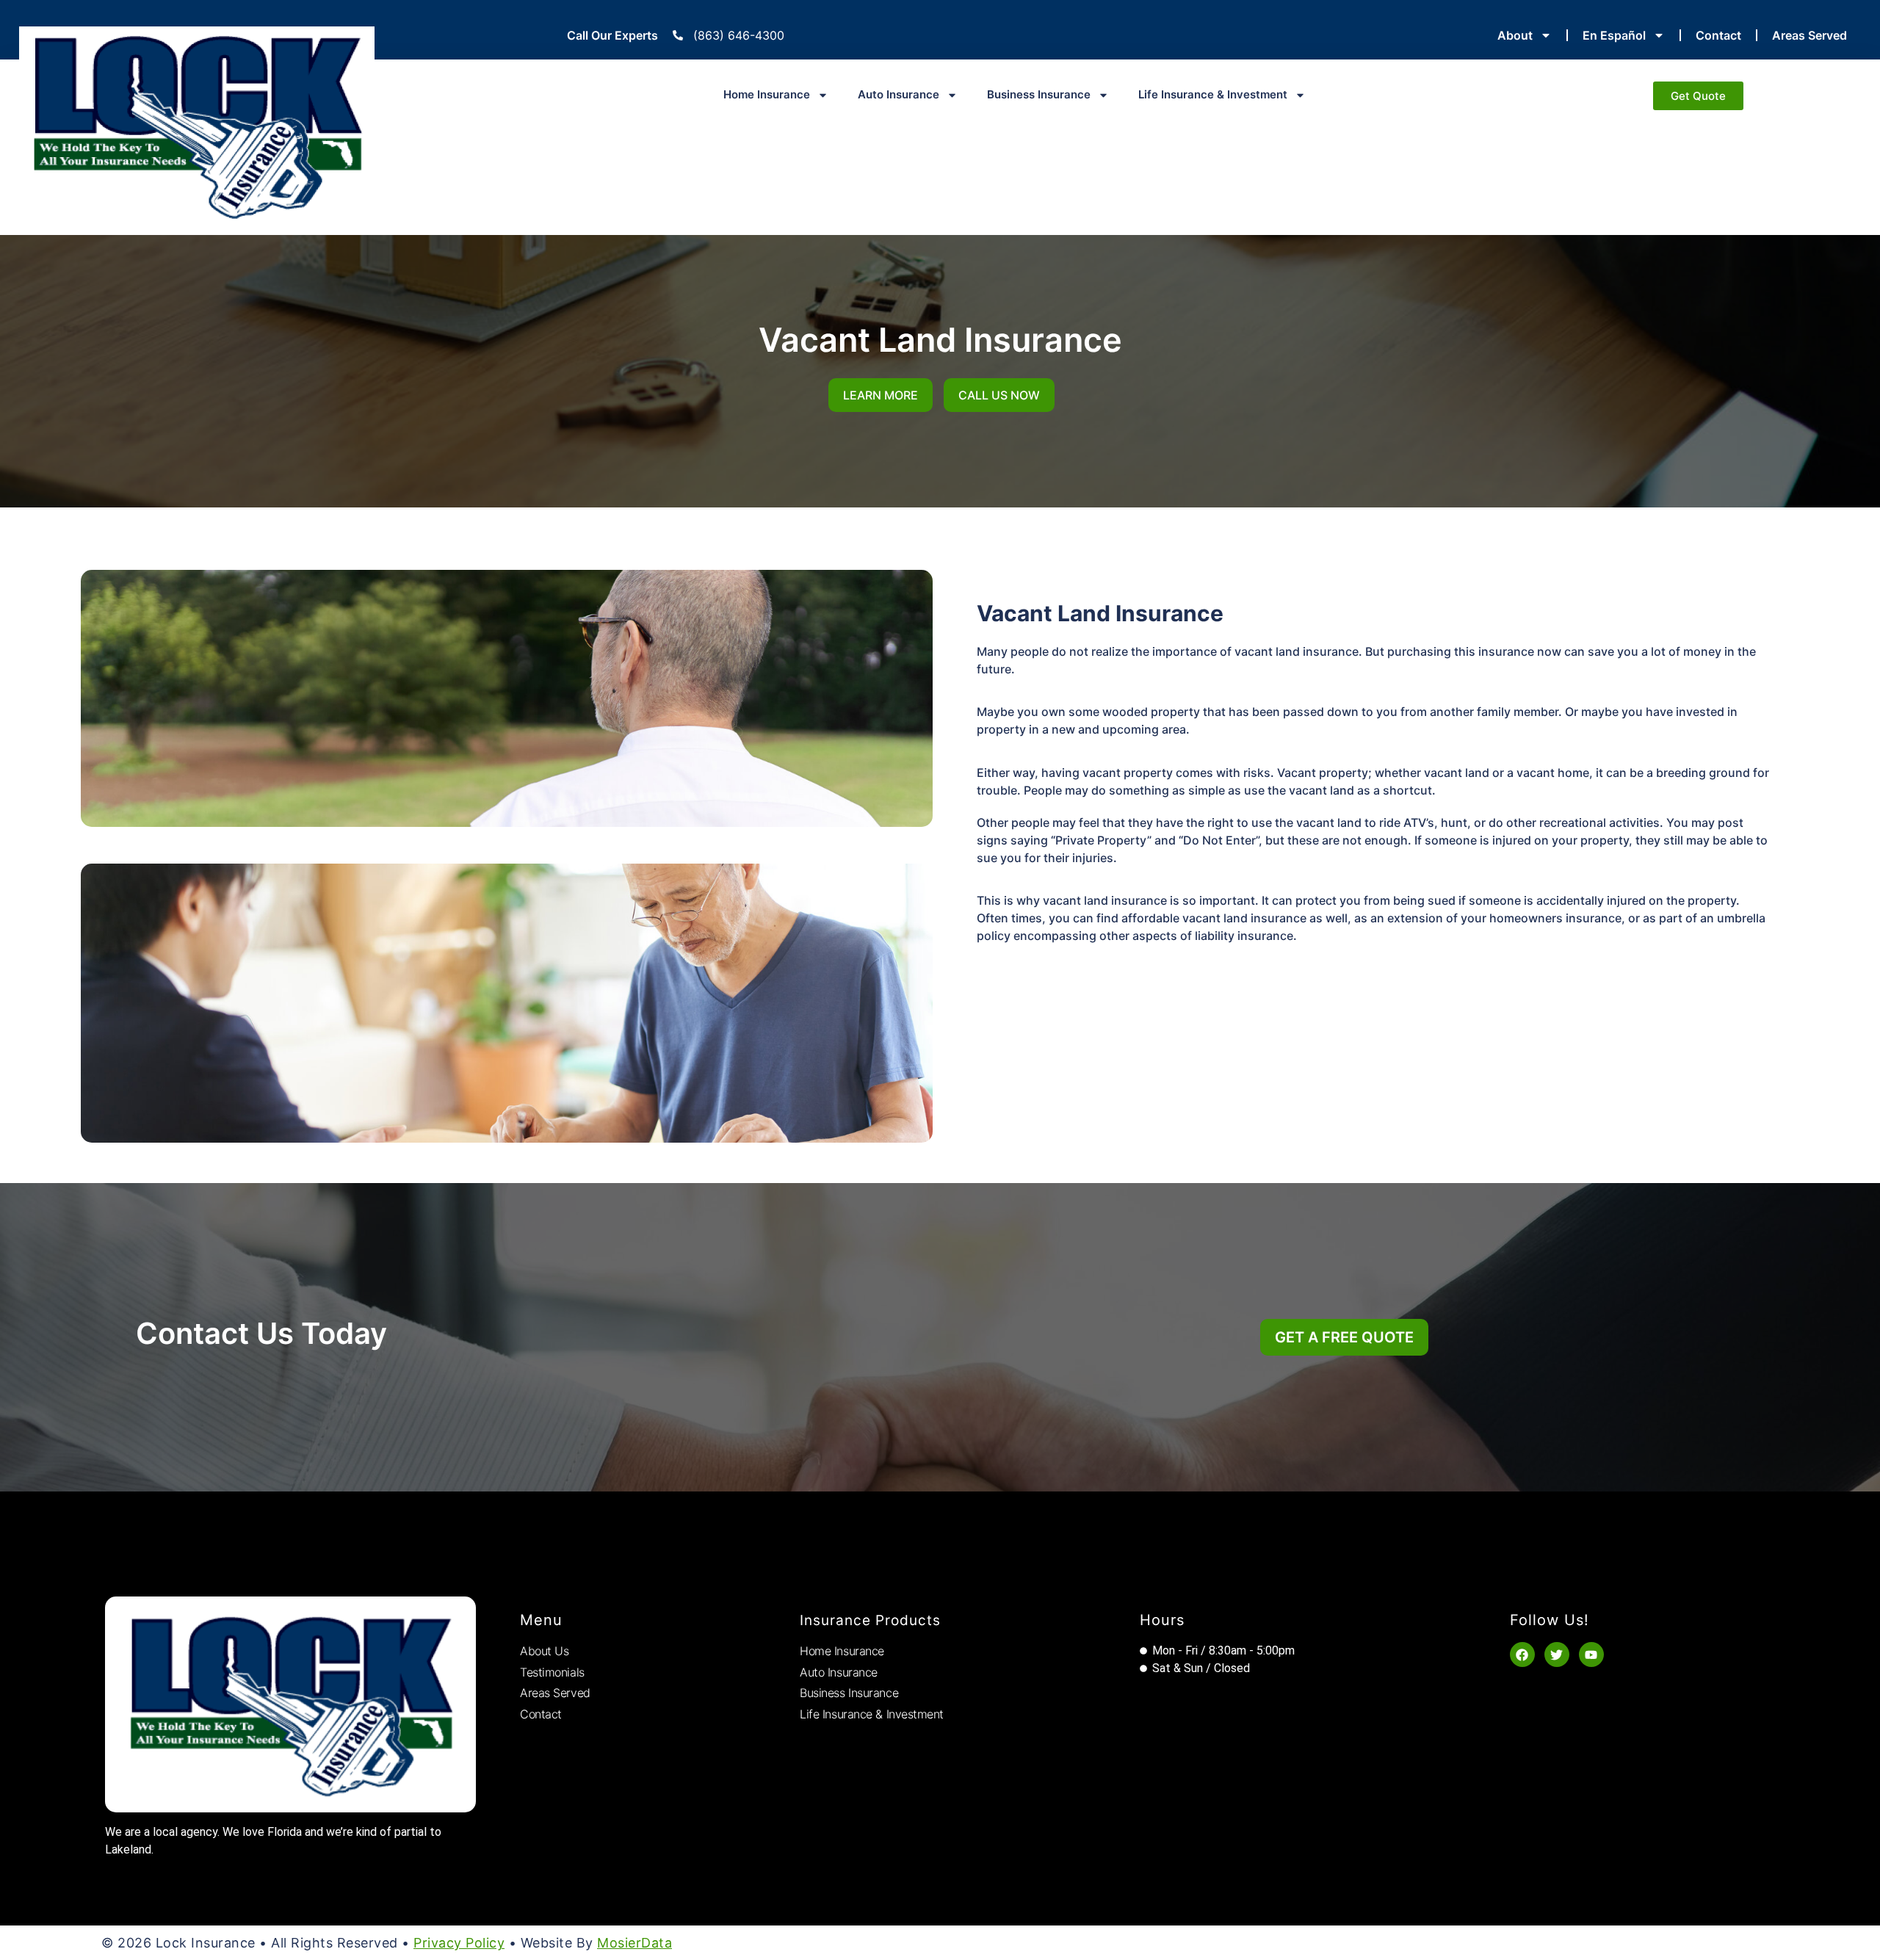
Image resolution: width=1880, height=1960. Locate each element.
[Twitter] (1557, 1655)
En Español (1614, 35)
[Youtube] (1591, 1655)
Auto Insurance (899, 94)
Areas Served (1809, 35)
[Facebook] (1522, 1655)
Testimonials (552, 1672)
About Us (544, 1651)
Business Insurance (1039, 94)
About (1515, 35)
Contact (1718, 35)
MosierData (634, 1943)
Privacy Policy (459, 1943)
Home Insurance (767, 94)
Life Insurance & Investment (1213, 94)
